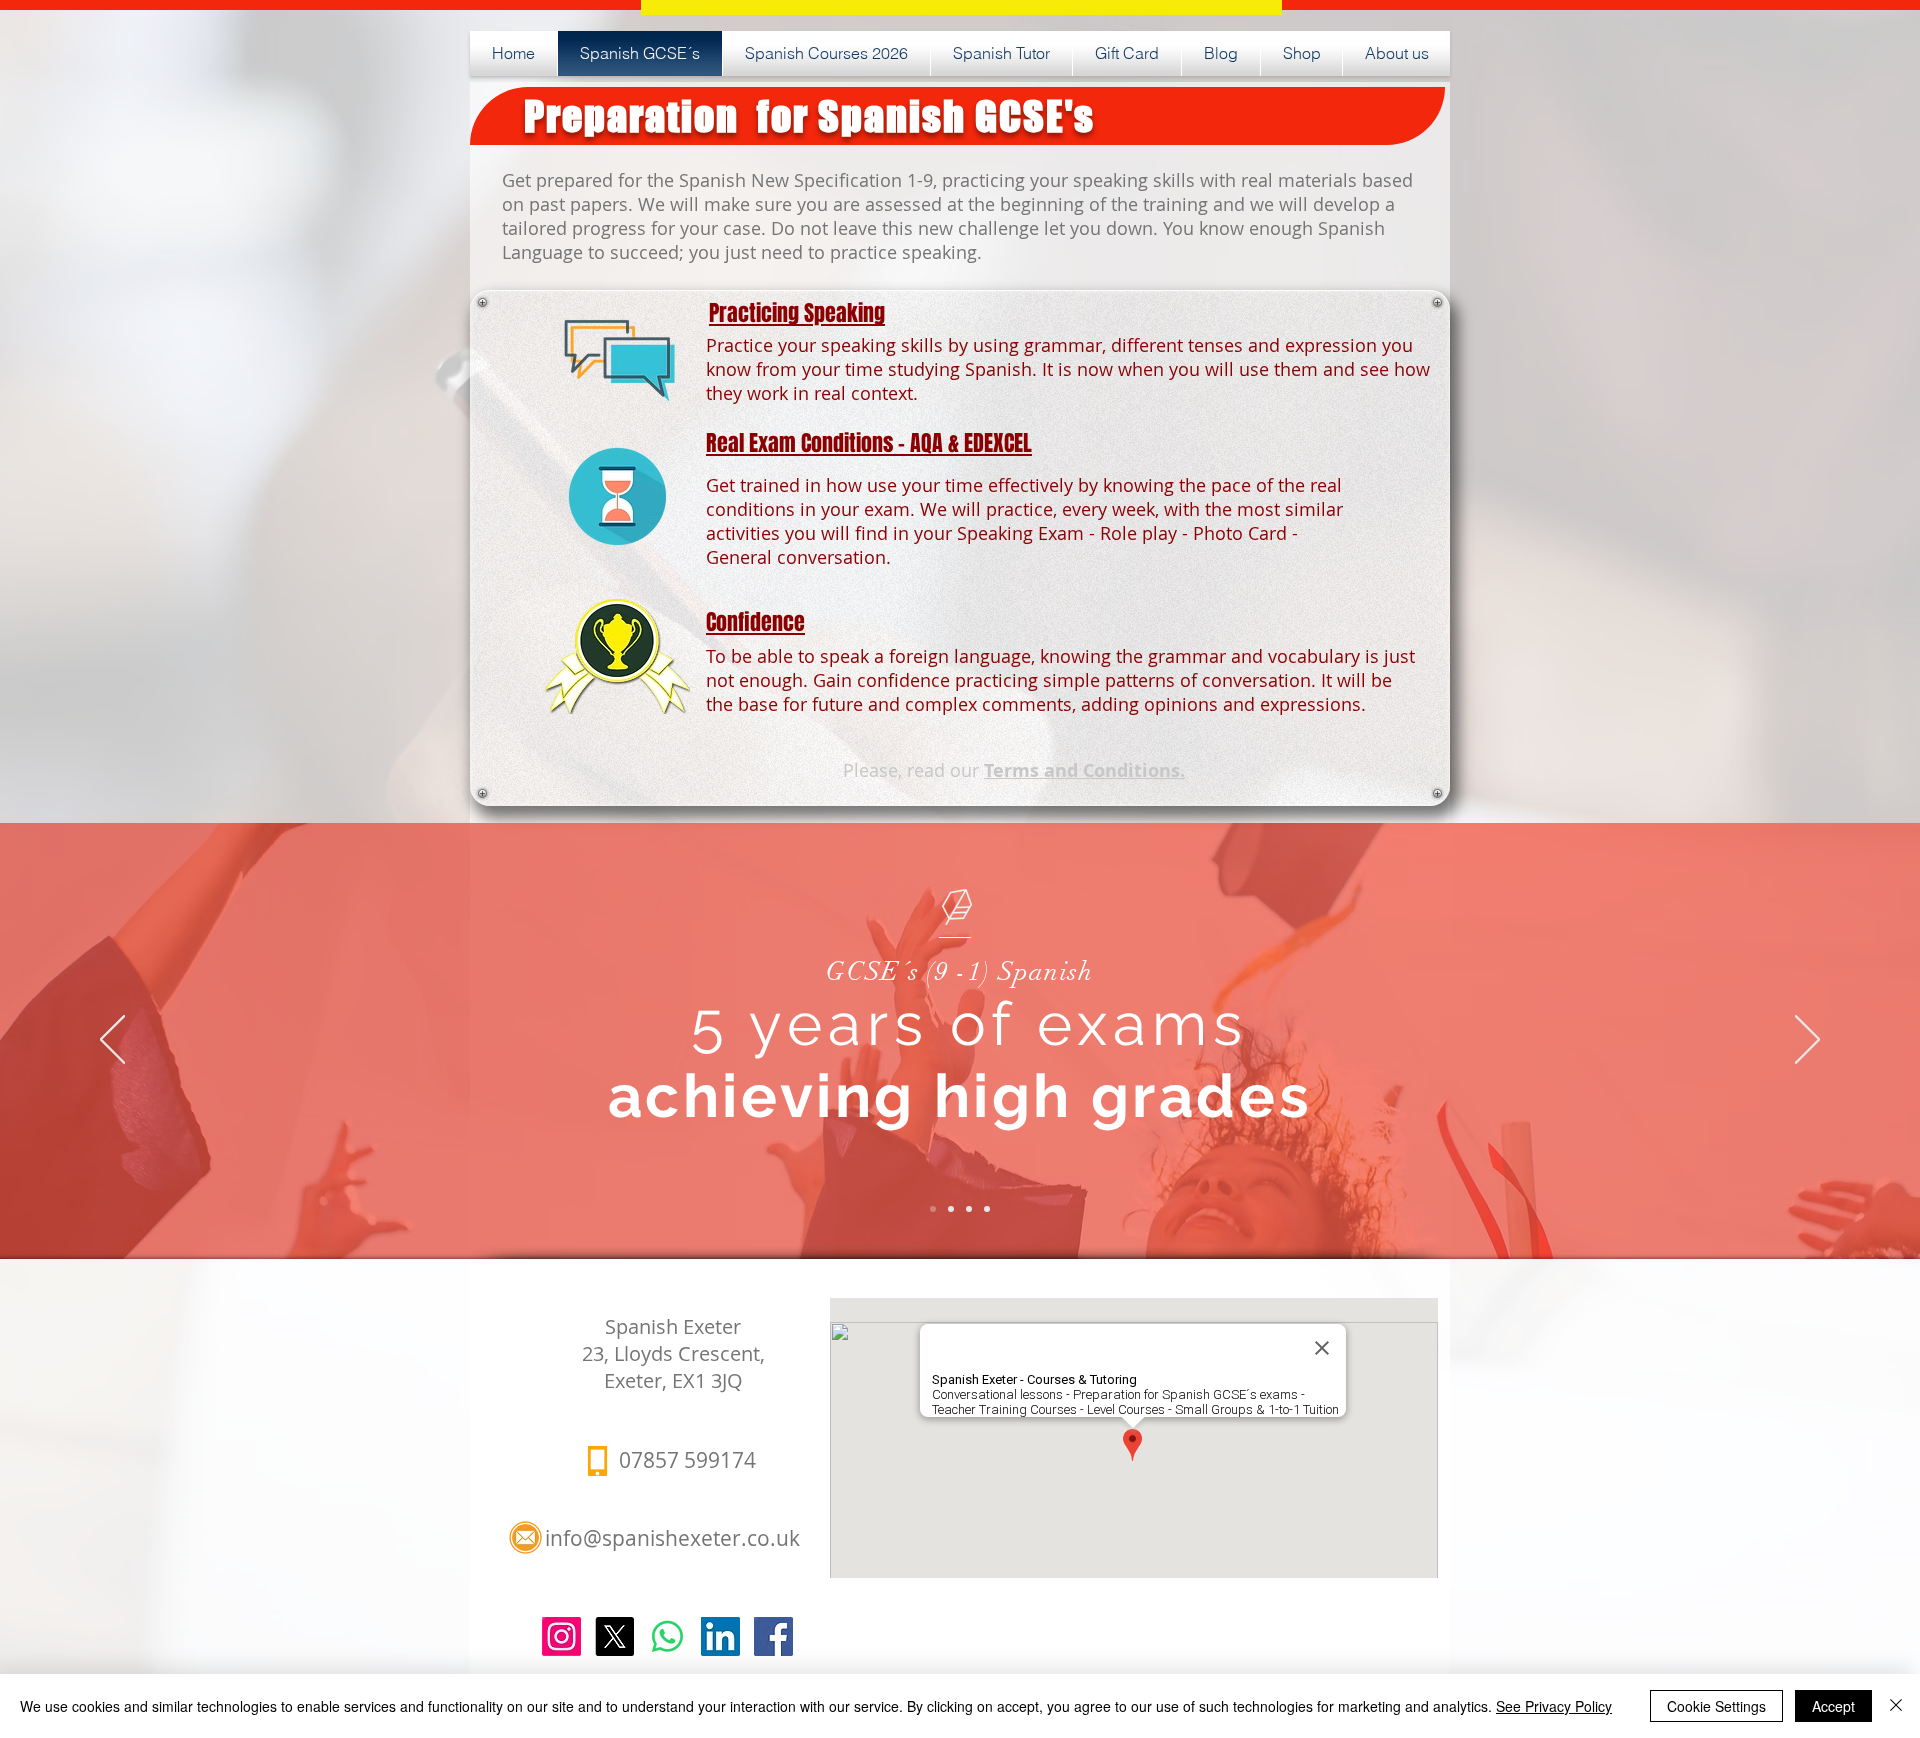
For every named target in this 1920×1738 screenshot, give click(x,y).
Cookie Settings (1716, 1706)
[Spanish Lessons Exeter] (773, 1636)
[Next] (1807, 1041)
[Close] (1896, 1706)
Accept (1833, 1706)
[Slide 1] (933, 1209)
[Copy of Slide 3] (987, 1209)
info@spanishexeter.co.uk (672, 1538)
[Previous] (112, 1041)
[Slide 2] (951, 1209)
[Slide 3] (969, 1209)
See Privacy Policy (1554, 1706)
